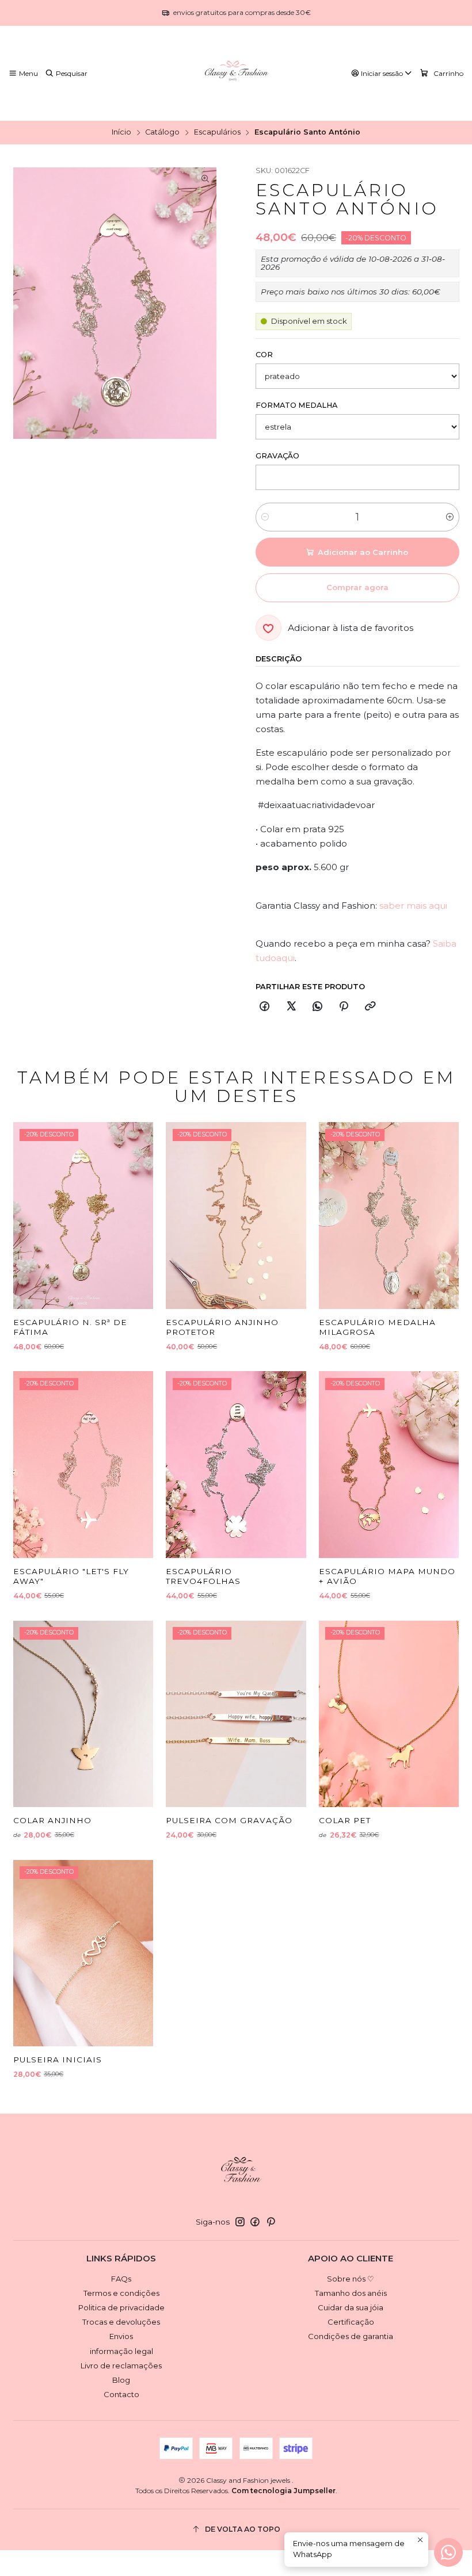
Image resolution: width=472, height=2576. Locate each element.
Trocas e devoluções (121, 2322)
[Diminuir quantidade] (265, 517)
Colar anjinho (52, 1820)
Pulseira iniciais (58, 2060)
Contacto (121, 2394)
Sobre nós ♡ (351, 2279)
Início (121, 133)
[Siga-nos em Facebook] (255, 2222)
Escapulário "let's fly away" (71, 1576)
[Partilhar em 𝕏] (291, 1007)
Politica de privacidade (121, 2307)
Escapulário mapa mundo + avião (387, 1576)
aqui (286, 958)
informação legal (121, 2351)
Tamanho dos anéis (351, 2293)
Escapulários (217, 133)
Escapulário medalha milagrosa (377, 1327)
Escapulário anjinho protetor (222, 1327)
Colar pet (345, 1820)
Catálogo (162, 133)
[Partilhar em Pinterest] (344, 1007)
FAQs (121, 2279)
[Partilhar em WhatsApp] (317, 1007)
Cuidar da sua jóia (351, 2307)
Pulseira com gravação (229, 1820)
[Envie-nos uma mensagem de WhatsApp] (448, 2552)
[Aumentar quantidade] (450, 517)
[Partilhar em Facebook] (265, 1007)
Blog (121, 2380)
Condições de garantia (351, 2336)
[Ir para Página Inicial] (236, 74)
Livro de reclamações (121, 2366)
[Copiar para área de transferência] (370, 1007)
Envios (121, 2336)
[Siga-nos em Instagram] (240, 2222)
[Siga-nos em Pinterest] (271, 2222)
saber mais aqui (413, 906)
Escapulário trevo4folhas (203, 1576)
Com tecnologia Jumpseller (283, 2491)
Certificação (351, 2322)
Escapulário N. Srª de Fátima (70, 1327)
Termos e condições (121, 2293)
